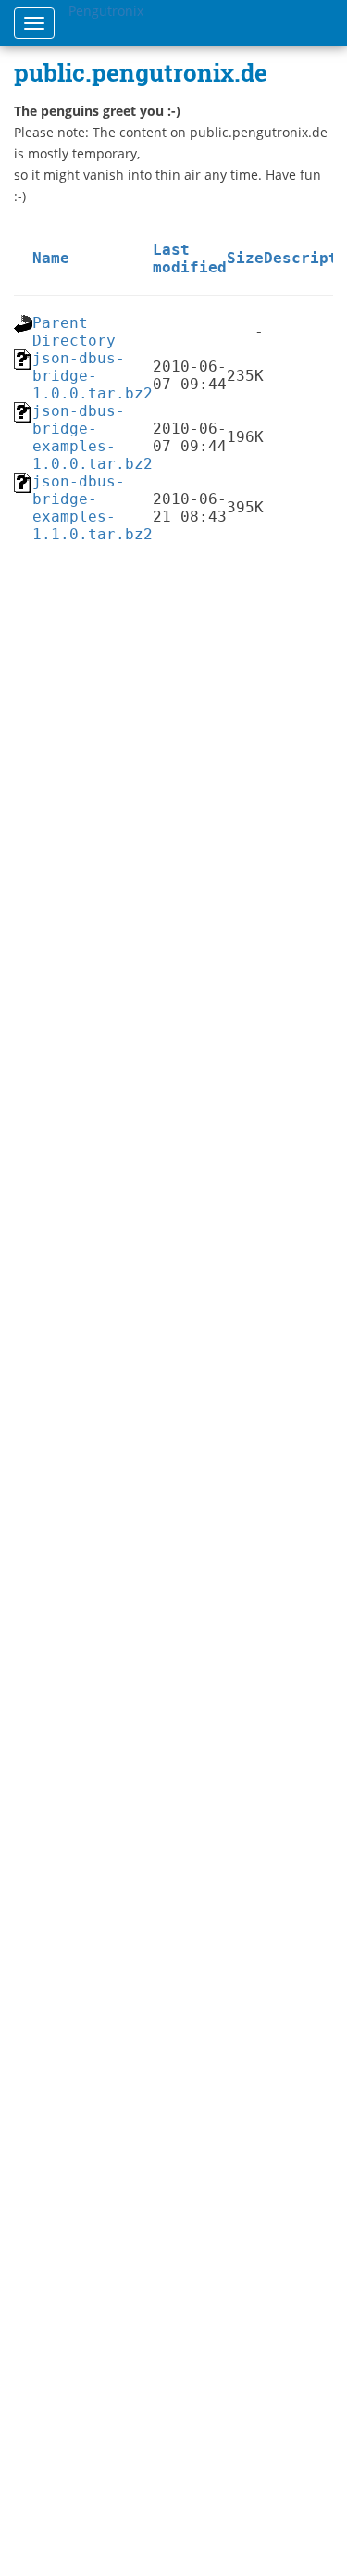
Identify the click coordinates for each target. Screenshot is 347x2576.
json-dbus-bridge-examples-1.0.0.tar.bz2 (93, 437)
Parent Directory (74, 332)
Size (245, 258)
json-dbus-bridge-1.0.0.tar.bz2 (93, 376)
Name (51, 258)
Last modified (190, 259)
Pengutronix (106, 11)
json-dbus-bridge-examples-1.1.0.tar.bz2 (93, 508)
